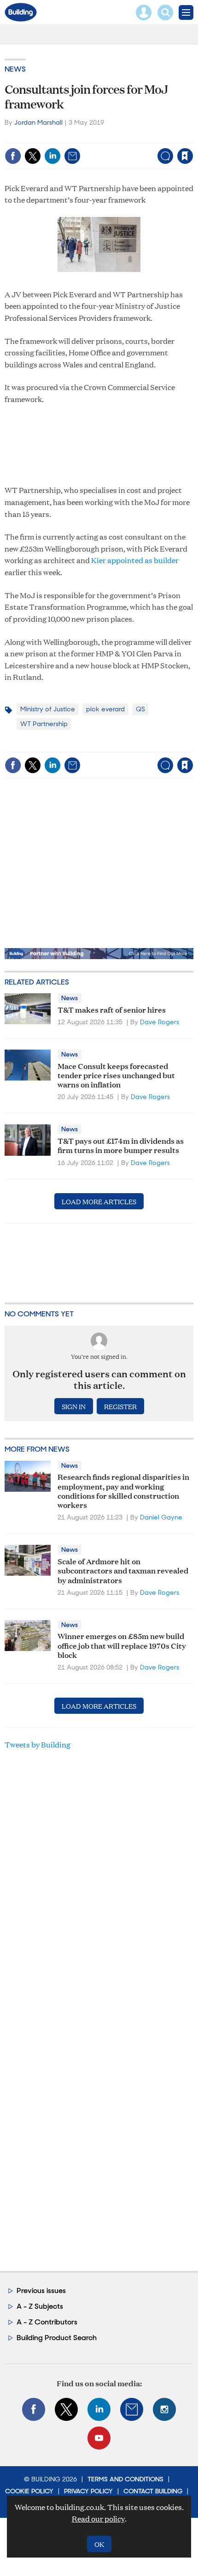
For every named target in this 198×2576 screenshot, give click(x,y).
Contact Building (153, 2491)
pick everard (105, 709)
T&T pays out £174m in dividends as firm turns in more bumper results (121, 1145)
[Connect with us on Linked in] (99, 2409)
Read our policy (98, 2519)
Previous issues (41, 2291)
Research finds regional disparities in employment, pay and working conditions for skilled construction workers (123, 1490)
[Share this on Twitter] (33, 156)
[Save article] (185, 156)
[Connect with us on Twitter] (66, 2409)
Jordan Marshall (38, 122)
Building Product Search (57, 2338)
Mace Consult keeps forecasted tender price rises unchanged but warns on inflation (116, 1075)
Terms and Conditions (125, 2479)
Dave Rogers (160, 1022)
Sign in (70, 136)
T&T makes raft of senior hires (112, 1009)
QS (140, 709)
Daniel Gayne (161, 1517)
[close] (192, 136)
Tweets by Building (38, 1744)
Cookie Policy (29, 2491)
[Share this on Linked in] (52, 156)
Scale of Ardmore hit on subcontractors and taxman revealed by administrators (123, 1570)
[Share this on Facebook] (13, 156)
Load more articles (99, 1201)
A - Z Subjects (40, 2306)
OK (99, 2544)
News (15, 69)
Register (120, 1406)
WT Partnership (44, 724)
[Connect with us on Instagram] (164, 2409)
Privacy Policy (88, 2491)
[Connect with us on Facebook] (34, 2409)
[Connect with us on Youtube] (99, 2438)
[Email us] (132, 2409)
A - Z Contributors (47, 2322)
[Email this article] (72, 156)
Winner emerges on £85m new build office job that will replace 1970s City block (122, 1645)
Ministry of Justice (48, 709)
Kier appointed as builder (135, 560)
